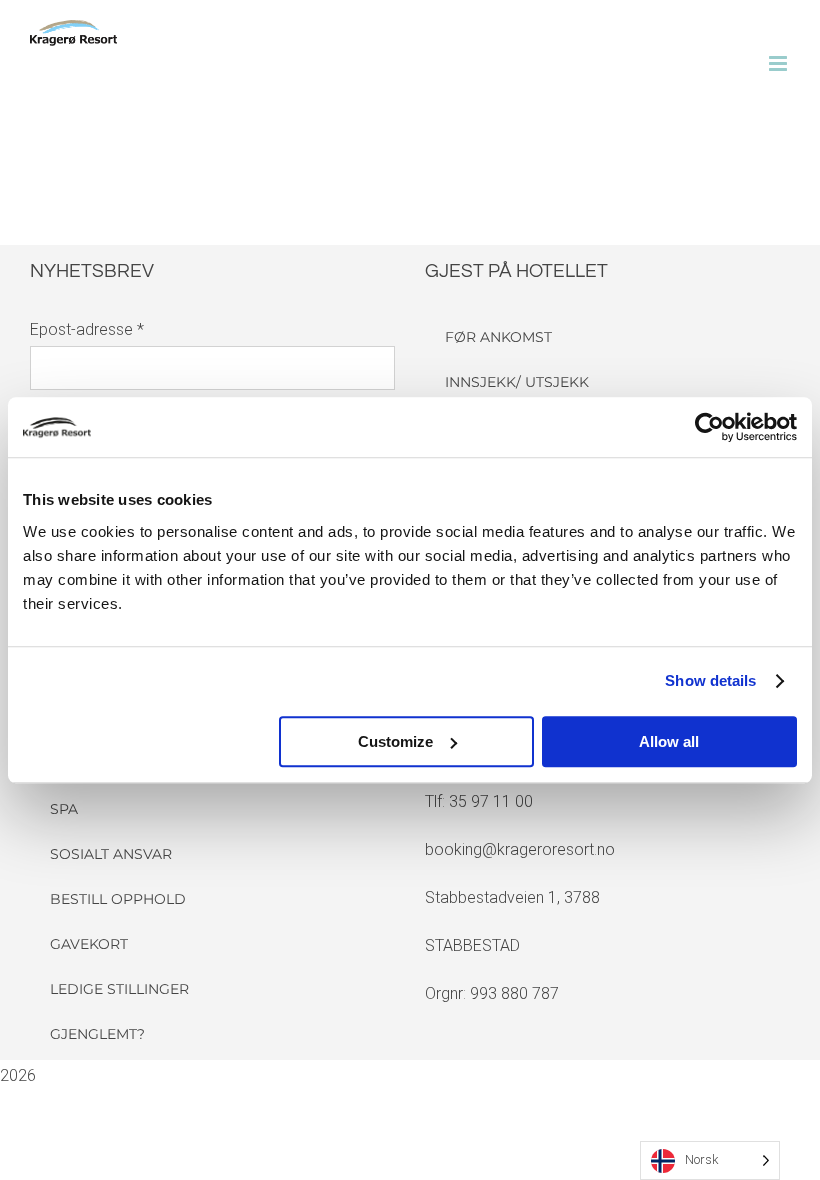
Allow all (669, 741)
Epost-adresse (87, 329)
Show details (710, 680)
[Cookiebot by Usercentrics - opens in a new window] (709, 427)
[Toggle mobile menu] (779, 63)
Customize (395, 741)
